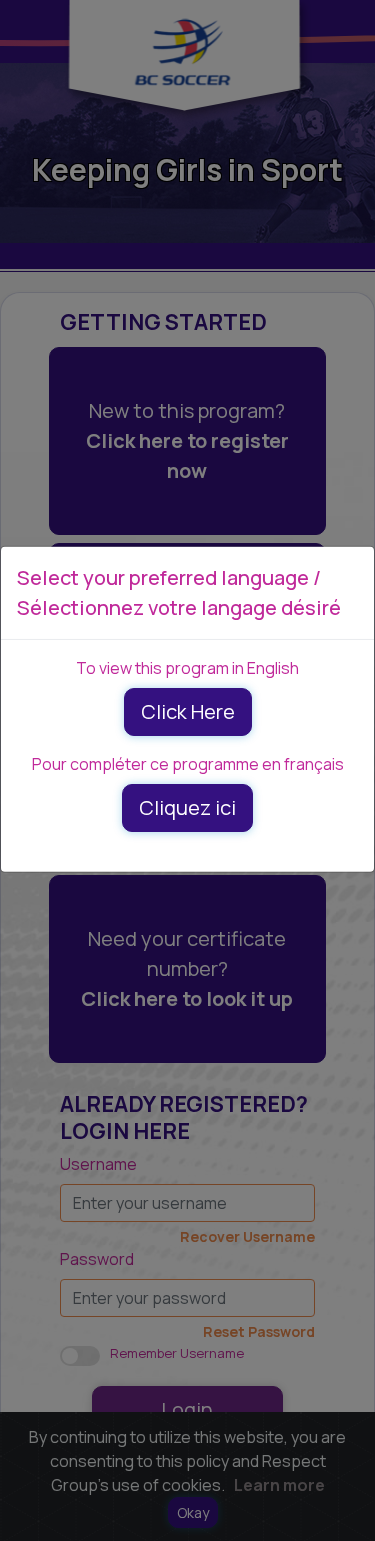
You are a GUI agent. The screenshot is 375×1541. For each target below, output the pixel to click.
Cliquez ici (187, 807)
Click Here (188, 711)
